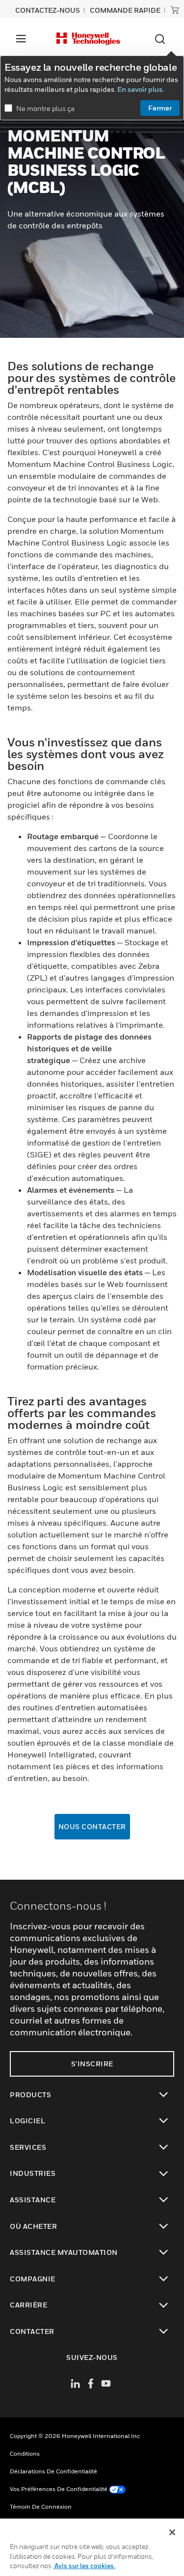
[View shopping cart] (175, 10)
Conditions (25, 2453)
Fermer (160, 108)
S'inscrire (92, 2064)
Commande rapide (125, 10)
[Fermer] (172, 2532)
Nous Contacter (92, 1826)
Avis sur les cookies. (84, 2566)
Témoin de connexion (41, 2507)
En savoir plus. (141, 89)
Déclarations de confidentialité (53, 2471)
